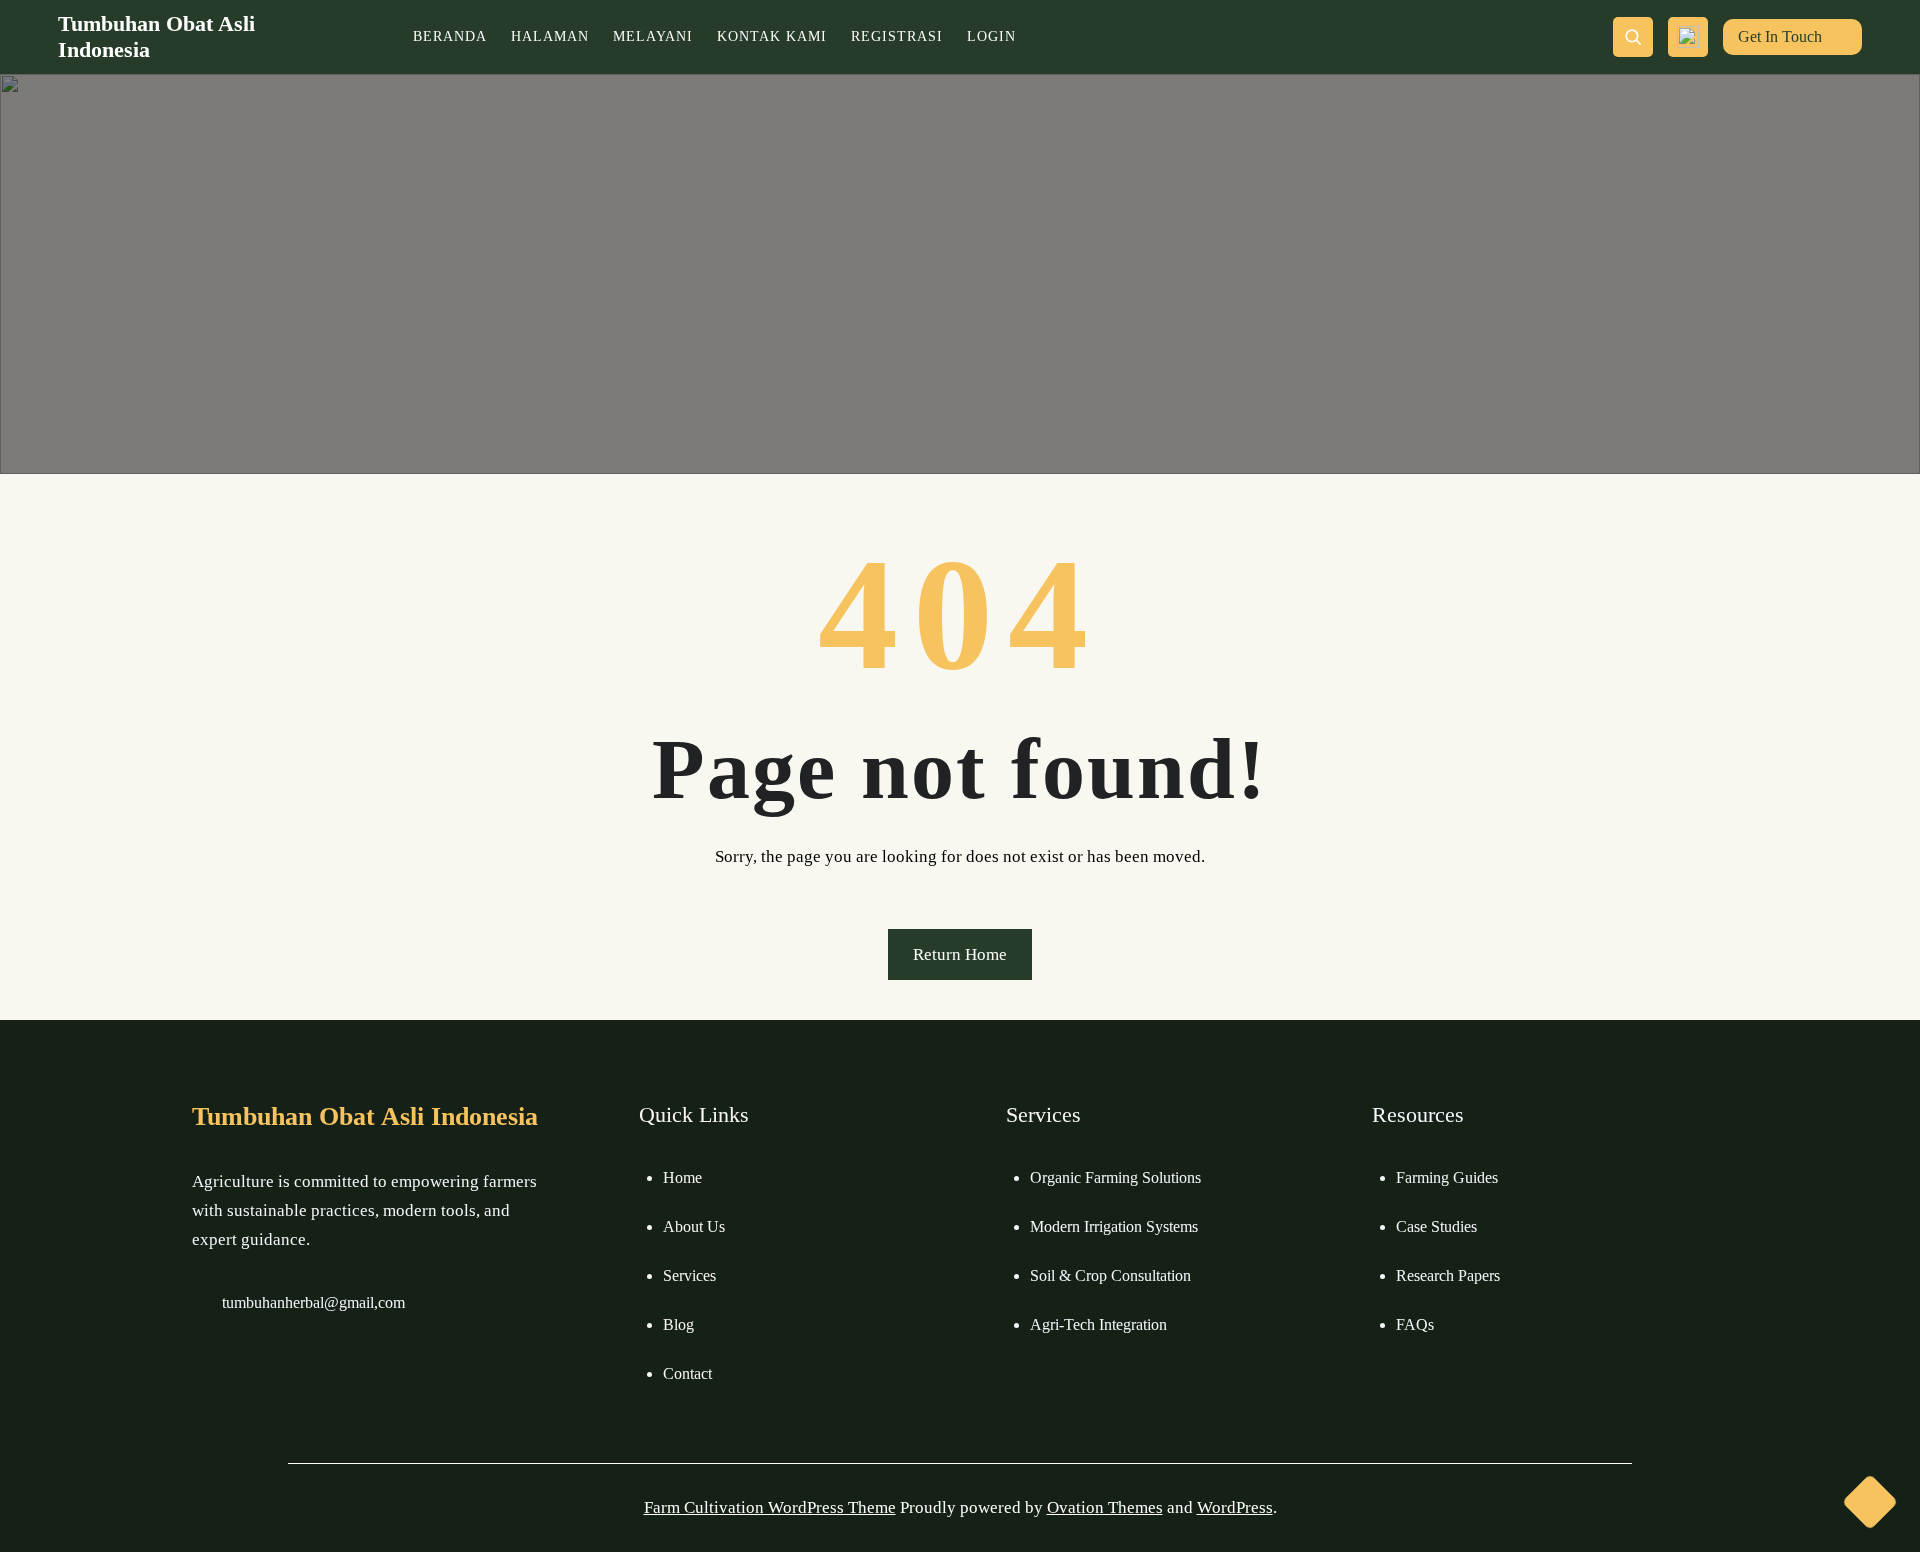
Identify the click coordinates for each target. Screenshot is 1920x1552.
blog (678, 1324)
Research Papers (1448, 1275)
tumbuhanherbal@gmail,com (313, 1302)
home (682, 1177)
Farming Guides (1447, 1177)
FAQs (1415, 1324)
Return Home (960, 954)
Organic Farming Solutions (1115, 1177)
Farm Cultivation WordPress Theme (770, 1507)
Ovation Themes (1105, 1507)
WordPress (1235, 1507)
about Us (694, 1226)
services (689, 1275)
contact (687, 1373)
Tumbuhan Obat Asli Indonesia (365, 1116)
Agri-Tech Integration (1098, 1324)
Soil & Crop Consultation (1110, 1275)
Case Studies (1436, 1226)
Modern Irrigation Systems (1114, 1226)
